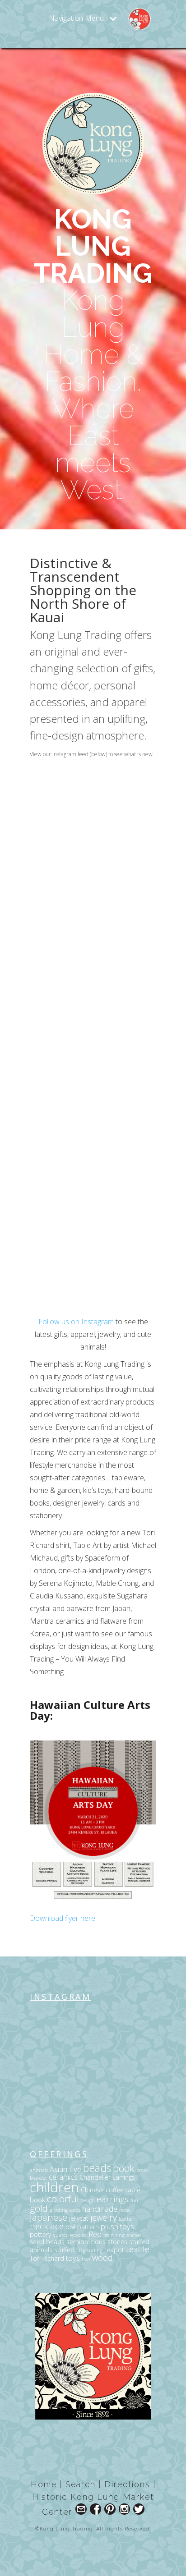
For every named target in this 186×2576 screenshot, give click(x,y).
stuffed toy (70, 2250)
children (54, 2187)
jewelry (104, 2217)
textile (138, 2249)
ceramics (63, 2177)
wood (102, 2257)
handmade (100, 2209)
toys (73, 2258)
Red (95, 2234)
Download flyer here (63, 1918)
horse (125, 2210)
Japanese (49, 2217)
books (142, 2170)
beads (97, 2168)
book (124, 2168)
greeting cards (65, 2210)
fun (134, 2200)
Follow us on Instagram (76, 1322)
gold (39, 2208)
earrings (113, 2199)
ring (120, 2235)
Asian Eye (65, 2169)
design (88, 2200)
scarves (134, 2235)
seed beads (47, 2242)
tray (86, 2259)
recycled (78, 2235)
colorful (63, 2199)
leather (126, 2219)
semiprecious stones (97, 2242)
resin (109, 2235)
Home (44, 2484)
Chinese (92, 2190)
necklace (47, 2226)
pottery (40, 2234)
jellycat (79, 2218)
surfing (95, 2250)
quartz (60, 2235)
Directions (127, 2484)
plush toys (117, 2226)
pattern (88, 2227)
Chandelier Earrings (107, 2177)
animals (39, 2170)
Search (81, 2484)
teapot (114, 2250)
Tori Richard (47, 2258)
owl (70, 2227)
